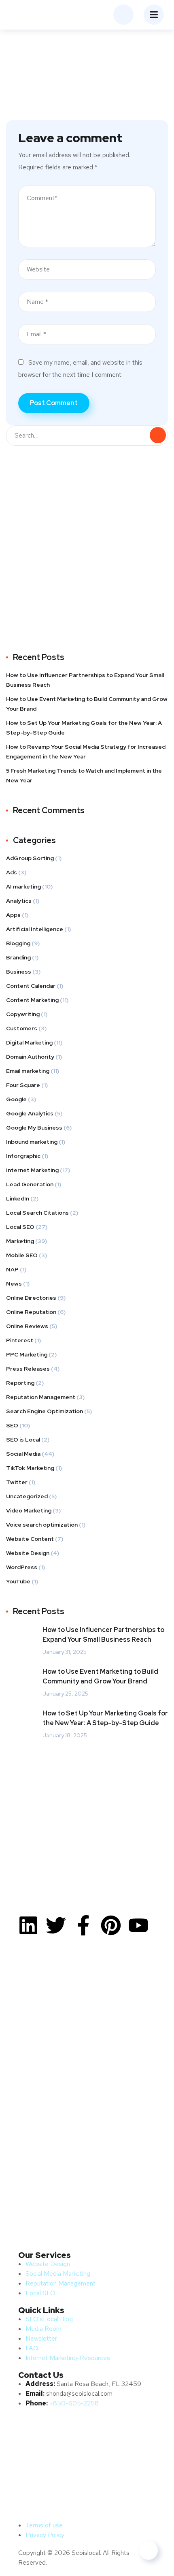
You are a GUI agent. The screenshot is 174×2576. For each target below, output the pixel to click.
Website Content (30, 1539)
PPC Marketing (27, 1354)
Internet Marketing (32, 1170)
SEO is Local (23, 1440)
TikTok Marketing (30, 1468)
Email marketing (28, 1071)
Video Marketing (29, 1510)
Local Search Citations (37, 1213)
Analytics (19, 901)
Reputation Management (41, 1397)
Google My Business (34, 1128)
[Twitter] (56, 1925)
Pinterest (20, 1340)
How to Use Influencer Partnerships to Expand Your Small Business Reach (85, 680)
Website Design (28, 1553)
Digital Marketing (29, 1042)
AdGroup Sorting (30, 858)
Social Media (23, 1454)
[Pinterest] (111, 1925)
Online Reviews (27, 1326)
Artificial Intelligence (35, 929)
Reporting (20, 1383)
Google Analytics (30, 1113)
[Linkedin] (28, 1925)
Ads (12, 872)
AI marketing (23, 886)
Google (16, 1099)
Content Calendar (31, 986)
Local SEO (20, 1227)
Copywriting (23, 1014)
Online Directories (31, 1298)
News (14, 1284)
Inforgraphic (23, 1156)
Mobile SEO (22, 1255)
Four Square (23, 1085)
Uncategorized (27, 1496)
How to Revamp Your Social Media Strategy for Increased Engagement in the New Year (86, 752)
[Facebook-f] (83, 1925)
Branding (18, 957)
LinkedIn (18, 1198)
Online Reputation (31, 1312)
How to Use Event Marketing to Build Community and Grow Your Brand (87, 704)
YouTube (18, 1581)
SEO (12, 1425)
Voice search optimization (42, 1525)
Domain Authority (30, 1057)
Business (19, 972)
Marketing (20, 1241)
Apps (13, 915)
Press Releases (28, 1369)
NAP (12, 1269)
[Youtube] (138, 1925)
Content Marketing (32, 1000)
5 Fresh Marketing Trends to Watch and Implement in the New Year (84, 775)
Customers (22, 1028)
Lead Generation (30, 1184)
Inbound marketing (32, 1142)
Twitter (17, 1482)
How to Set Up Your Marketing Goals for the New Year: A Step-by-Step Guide (84, 728)
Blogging (18, 943)
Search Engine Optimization (45, 1411)
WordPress (22, 1567)
